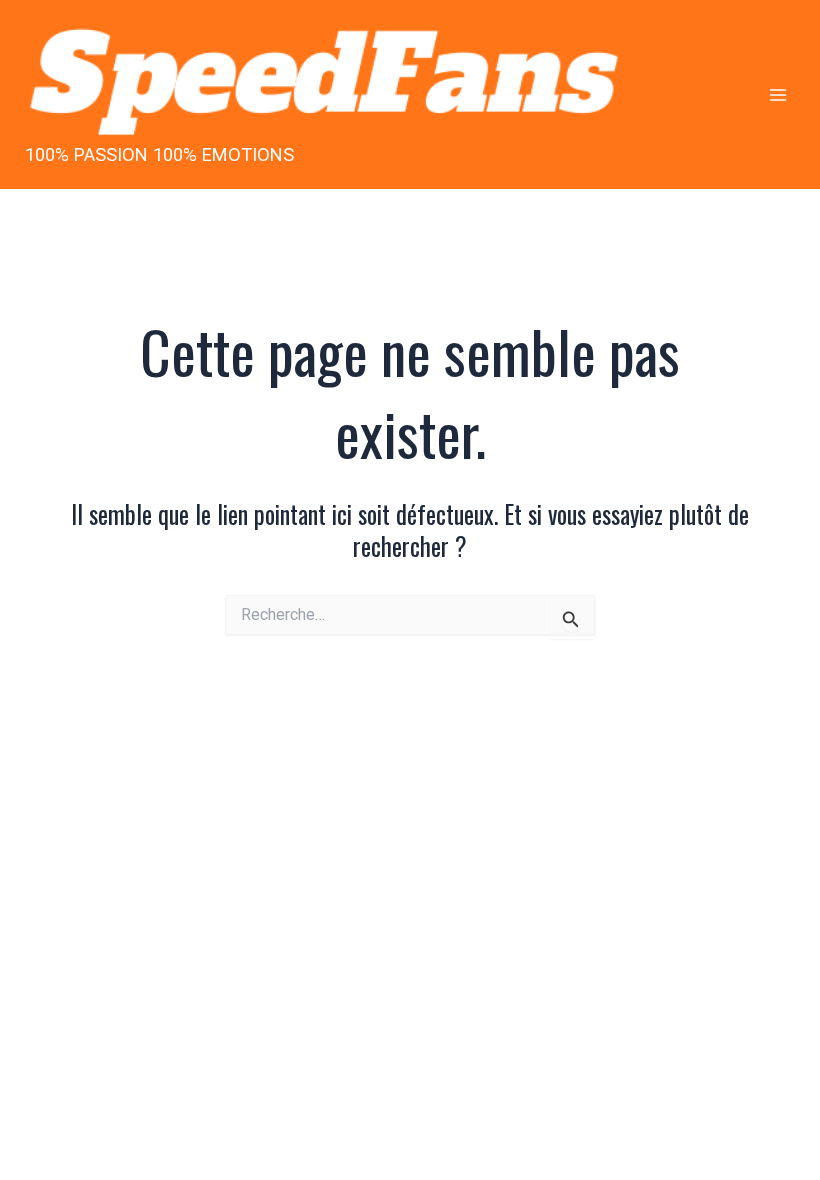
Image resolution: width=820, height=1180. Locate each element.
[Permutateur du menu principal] (777, 94)
